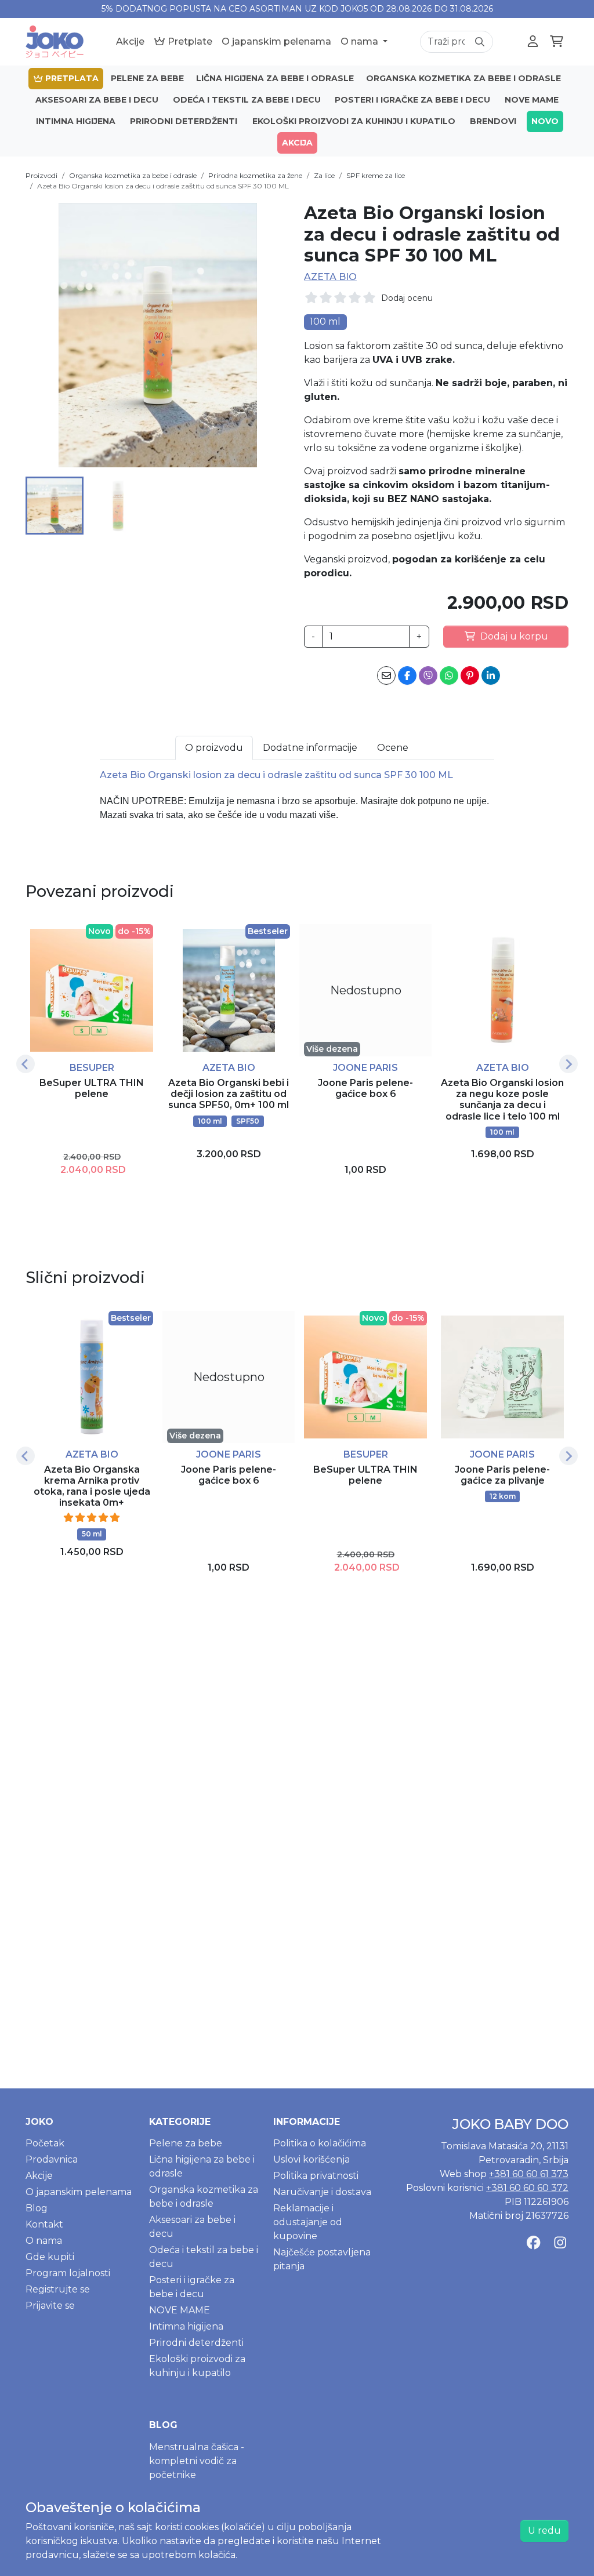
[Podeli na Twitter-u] (428, 675)
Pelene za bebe (147, 78)
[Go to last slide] (26, 1064)
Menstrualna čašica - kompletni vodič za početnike (197, 2461)
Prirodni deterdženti (184, 121)
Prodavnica (52, 2159)
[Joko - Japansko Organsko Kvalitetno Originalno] (55, 42)
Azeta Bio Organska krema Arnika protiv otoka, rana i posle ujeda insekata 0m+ (92, 1486)
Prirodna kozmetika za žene (255, 175)
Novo (545, 121)
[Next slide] (568, 1064)
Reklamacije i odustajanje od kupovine (308, 2222)
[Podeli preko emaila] (386, 675)
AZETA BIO (330, 277)
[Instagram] (560, 2242)
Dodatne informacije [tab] (310, 748)
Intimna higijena (76, 121)
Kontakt (44, 2224)
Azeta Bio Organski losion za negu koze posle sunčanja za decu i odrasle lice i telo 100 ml (502, 1100)
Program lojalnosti (68, 2273)
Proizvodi (41, 175)
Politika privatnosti (316, 2176)
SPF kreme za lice (376, 175)
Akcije (130, 41)
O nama (361, 41)
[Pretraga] (480, 42)
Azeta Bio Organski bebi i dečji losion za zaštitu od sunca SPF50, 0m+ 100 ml (229, 1094)
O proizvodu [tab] (214, 748)
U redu (544, 2530)
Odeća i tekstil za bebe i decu (247, 100)
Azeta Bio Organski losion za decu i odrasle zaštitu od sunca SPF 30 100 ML (163, 186)
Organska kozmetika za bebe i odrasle (463, 78)
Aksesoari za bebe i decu (97, 100)
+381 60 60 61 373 (529, 2174)
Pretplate (189, 41)
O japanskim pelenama (276, 41)
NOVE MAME (532, 100)
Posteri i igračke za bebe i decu (412, 100)
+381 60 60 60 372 (527, 2188)
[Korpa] (557, 42)
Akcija (297, 143)
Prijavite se (50, 2306)
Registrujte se (58, 2289)
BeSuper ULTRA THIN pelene (92, 1088)
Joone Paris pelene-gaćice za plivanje (502, 1475)
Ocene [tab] (393, 748)
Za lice (324, 175)
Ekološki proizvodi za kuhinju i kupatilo (354, 121)
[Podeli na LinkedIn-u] (491, 675)
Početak (45, 2143)
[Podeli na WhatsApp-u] (449, 675)
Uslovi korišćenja (312, 2159)
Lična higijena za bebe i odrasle (275, 78)
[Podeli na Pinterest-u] (470, 675)
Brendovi (493, 121)
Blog (37, 2208)
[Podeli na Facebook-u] (407, 675)
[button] (55, 506)
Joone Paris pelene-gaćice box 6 (365, 1088)
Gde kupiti (50, 2257)
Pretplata (71, 78)
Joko (39, 2122)
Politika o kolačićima (320, 2143)
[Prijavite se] (533, 42)
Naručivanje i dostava (322, 2192)
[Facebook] (533, 2242)
